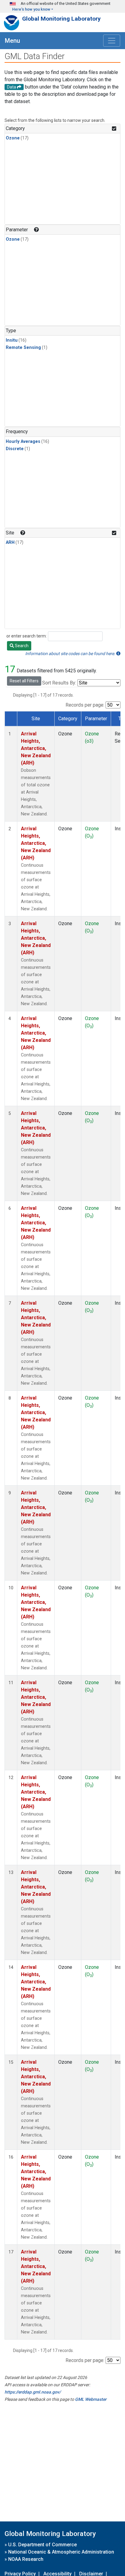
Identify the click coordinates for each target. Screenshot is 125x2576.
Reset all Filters (24, 681)
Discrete (15, 449)
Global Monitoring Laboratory (61, 19)
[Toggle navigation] (112, 41)
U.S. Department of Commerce (42, 2545)
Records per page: (85, 705)
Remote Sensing (23, 348)
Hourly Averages (23, 442)
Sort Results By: (59, 683)
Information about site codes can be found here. (71, 654)
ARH (10, 542)
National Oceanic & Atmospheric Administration (61, 2552)
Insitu (12, 340)
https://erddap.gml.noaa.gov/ (33, 2392)
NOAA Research (26, 2559)
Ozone (13, 138)
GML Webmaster (91, 2399)
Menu (12, 41)
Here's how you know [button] (31, 9)
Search (21, 646)
